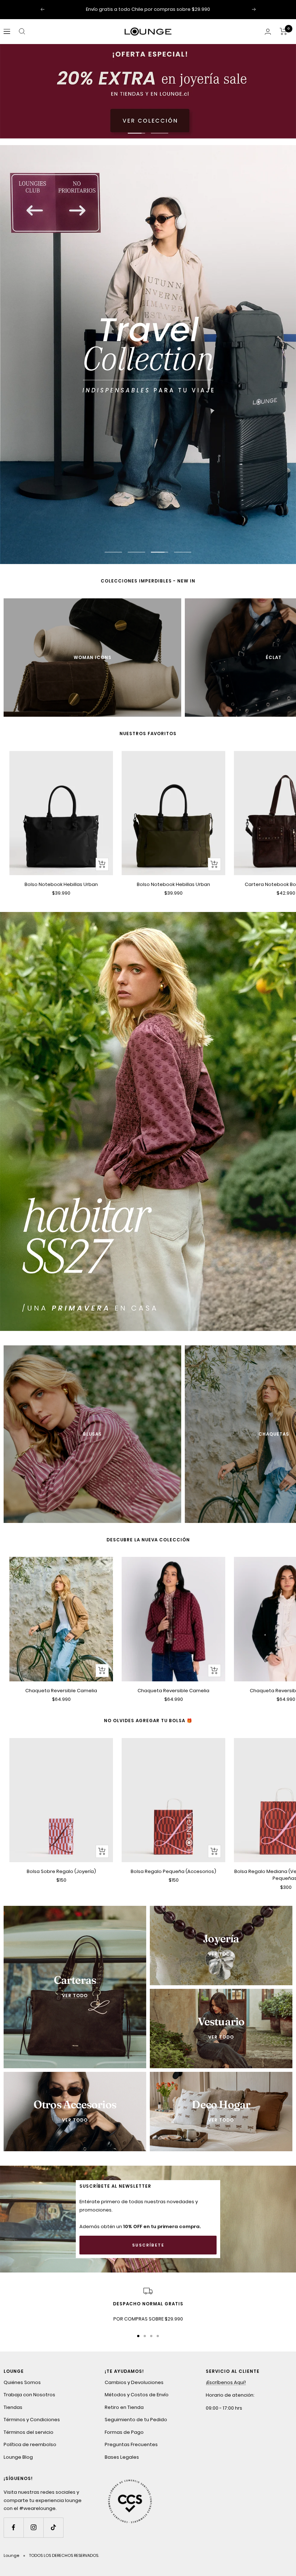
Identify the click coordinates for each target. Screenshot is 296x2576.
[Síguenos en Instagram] (33, 2527)
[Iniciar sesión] (268, 32)
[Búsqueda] (22, 31)
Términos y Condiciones (32, 2420)
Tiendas (13, 2407)
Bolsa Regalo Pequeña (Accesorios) (173, 1871)
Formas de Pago (124, 2432)
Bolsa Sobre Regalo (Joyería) (61, 1871)
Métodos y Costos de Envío (137, 2395)
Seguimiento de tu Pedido (136, 2420)
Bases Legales (122, 2457)
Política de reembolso (30, 2445)
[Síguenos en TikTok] (53, 2527)
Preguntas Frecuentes (131, 2445)
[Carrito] (284, 31)
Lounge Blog (18, 2457)
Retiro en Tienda (124, 2407)
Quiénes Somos (22, 2382)
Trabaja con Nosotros (29, 2395)
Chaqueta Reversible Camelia (61, 1691)
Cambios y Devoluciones (134, 2382)
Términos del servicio (29, 2432)
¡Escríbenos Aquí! (226, 2382)
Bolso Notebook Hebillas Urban (61, 884)
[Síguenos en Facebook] (14, 2527)
